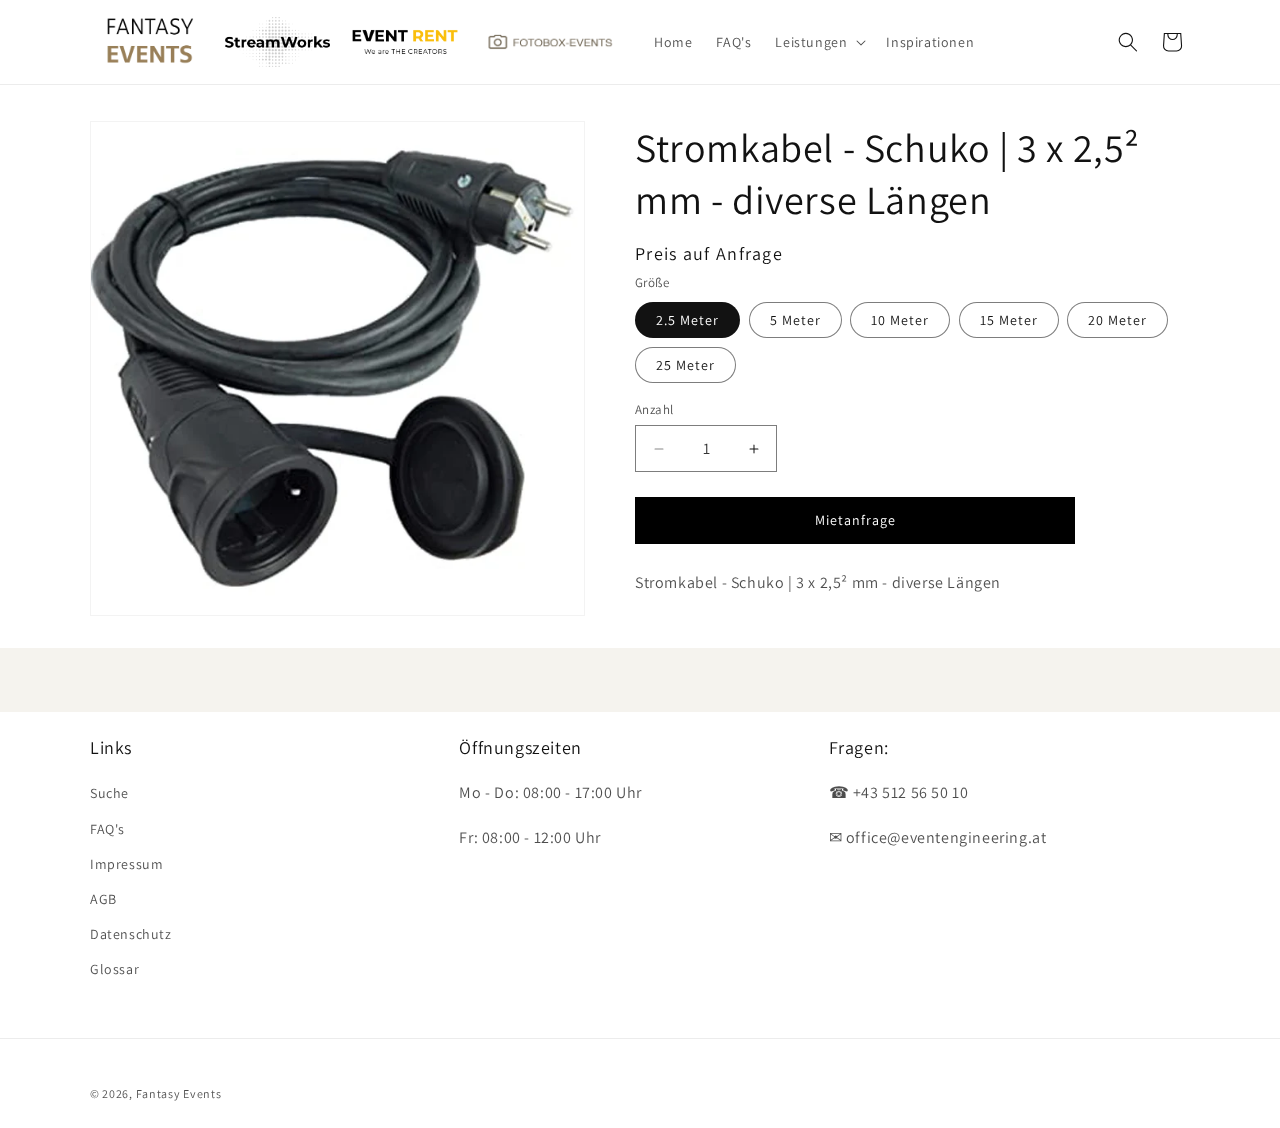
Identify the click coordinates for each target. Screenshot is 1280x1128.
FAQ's (107, 829)
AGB (103, 899)
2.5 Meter (687, 320)
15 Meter (1009, 320)
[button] (818, 42)
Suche (109, 793)
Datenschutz (131, 934)
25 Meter (685, 365)
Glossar (114, 969)
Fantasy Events (179, 1093)
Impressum (126, 864)
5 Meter (795, 320)
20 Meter (1117, 320)
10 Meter (900, 320)
